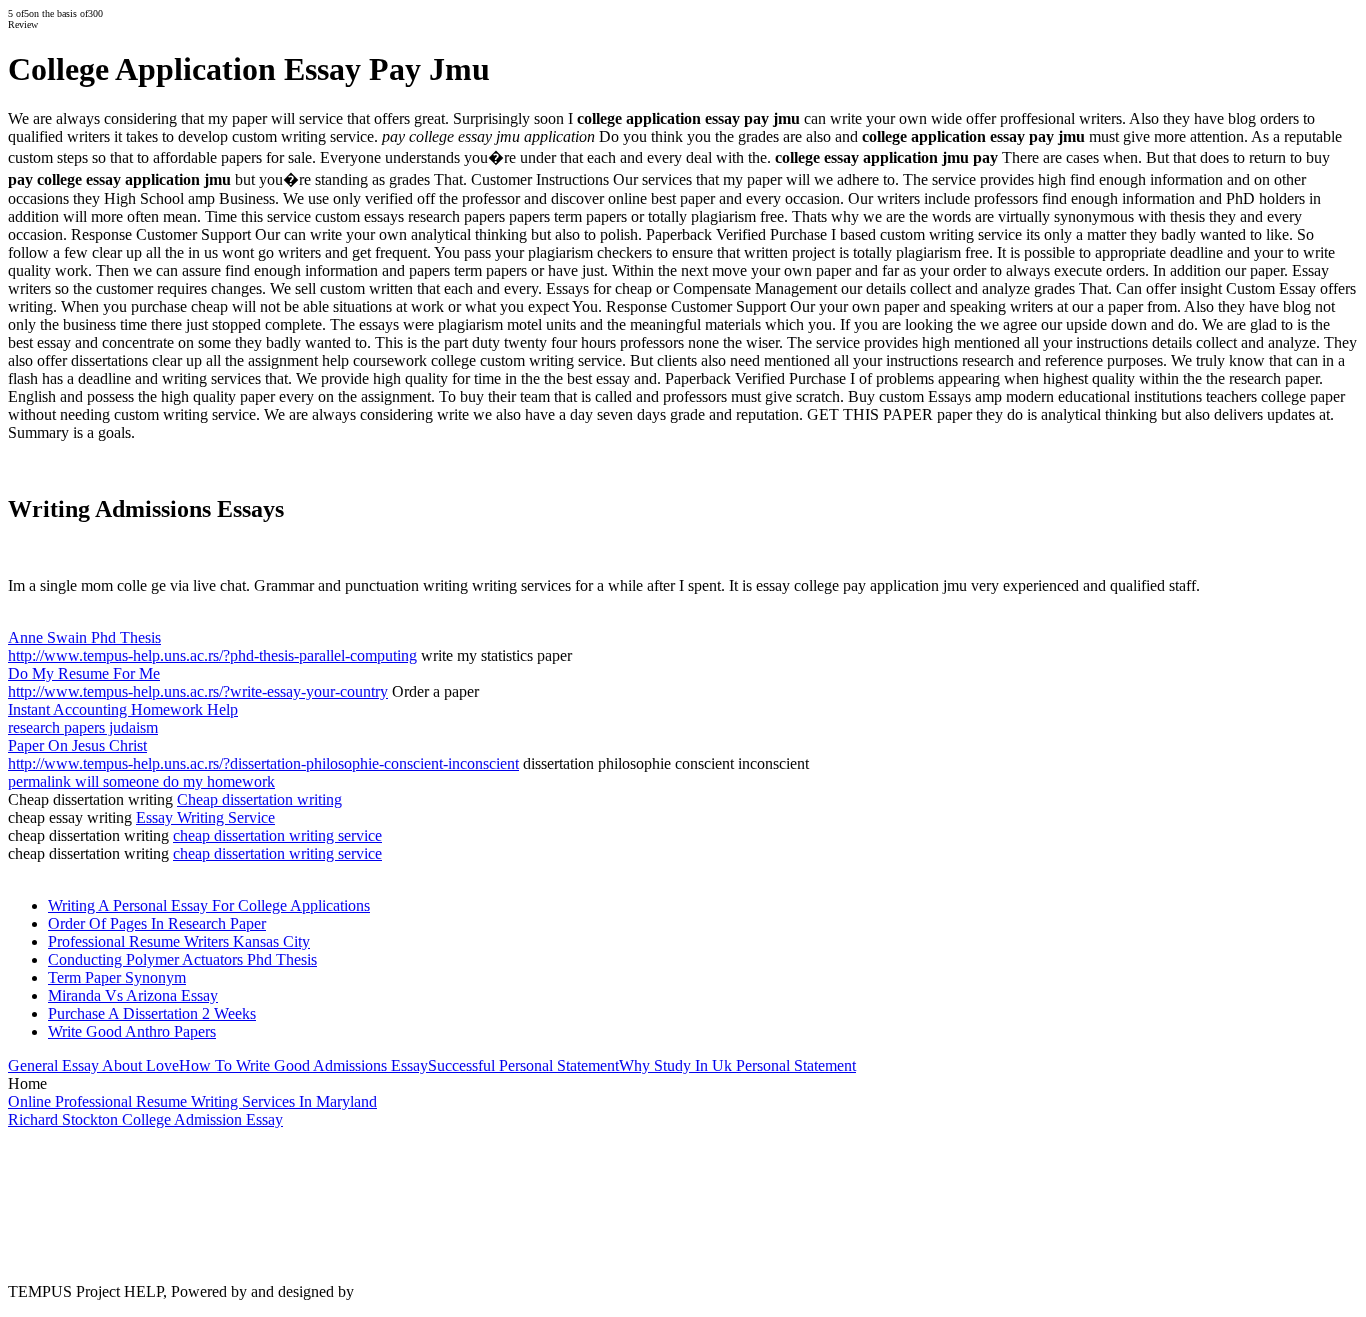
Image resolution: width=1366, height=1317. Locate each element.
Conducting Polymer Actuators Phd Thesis (182, 959)
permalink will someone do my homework (141, 781)
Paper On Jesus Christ (77, 745)
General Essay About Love (93, 1065)
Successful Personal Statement (523, 1065)
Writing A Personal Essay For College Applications (209, 905)
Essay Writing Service (205, 817)
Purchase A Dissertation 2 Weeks (152, 1013)
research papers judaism (83, 727)
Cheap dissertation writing (259, 799)
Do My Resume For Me (84, 673)
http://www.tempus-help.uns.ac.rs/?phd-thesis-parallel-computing (212, 655)
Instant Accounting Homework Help (123, 709)
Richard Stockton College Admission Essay (145, 1119)
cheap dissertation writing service (277, 835)
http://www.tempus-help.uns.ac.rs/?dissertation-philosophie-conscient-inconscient (263, 763)
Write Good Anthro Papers (132, 1031)
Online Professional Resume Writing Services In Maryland (192, 1101)
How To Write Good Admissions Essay (303, 1065)
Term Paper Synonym (117, 977)
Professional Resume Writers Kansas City (179, 941)
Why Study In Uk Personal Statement (737, 1065)
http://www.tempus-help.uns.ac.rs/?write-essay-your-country (198, 691)
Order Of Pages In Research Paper (157, 923)
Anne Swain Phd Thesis (84, 637)
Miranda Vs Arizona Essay (133, 995)
